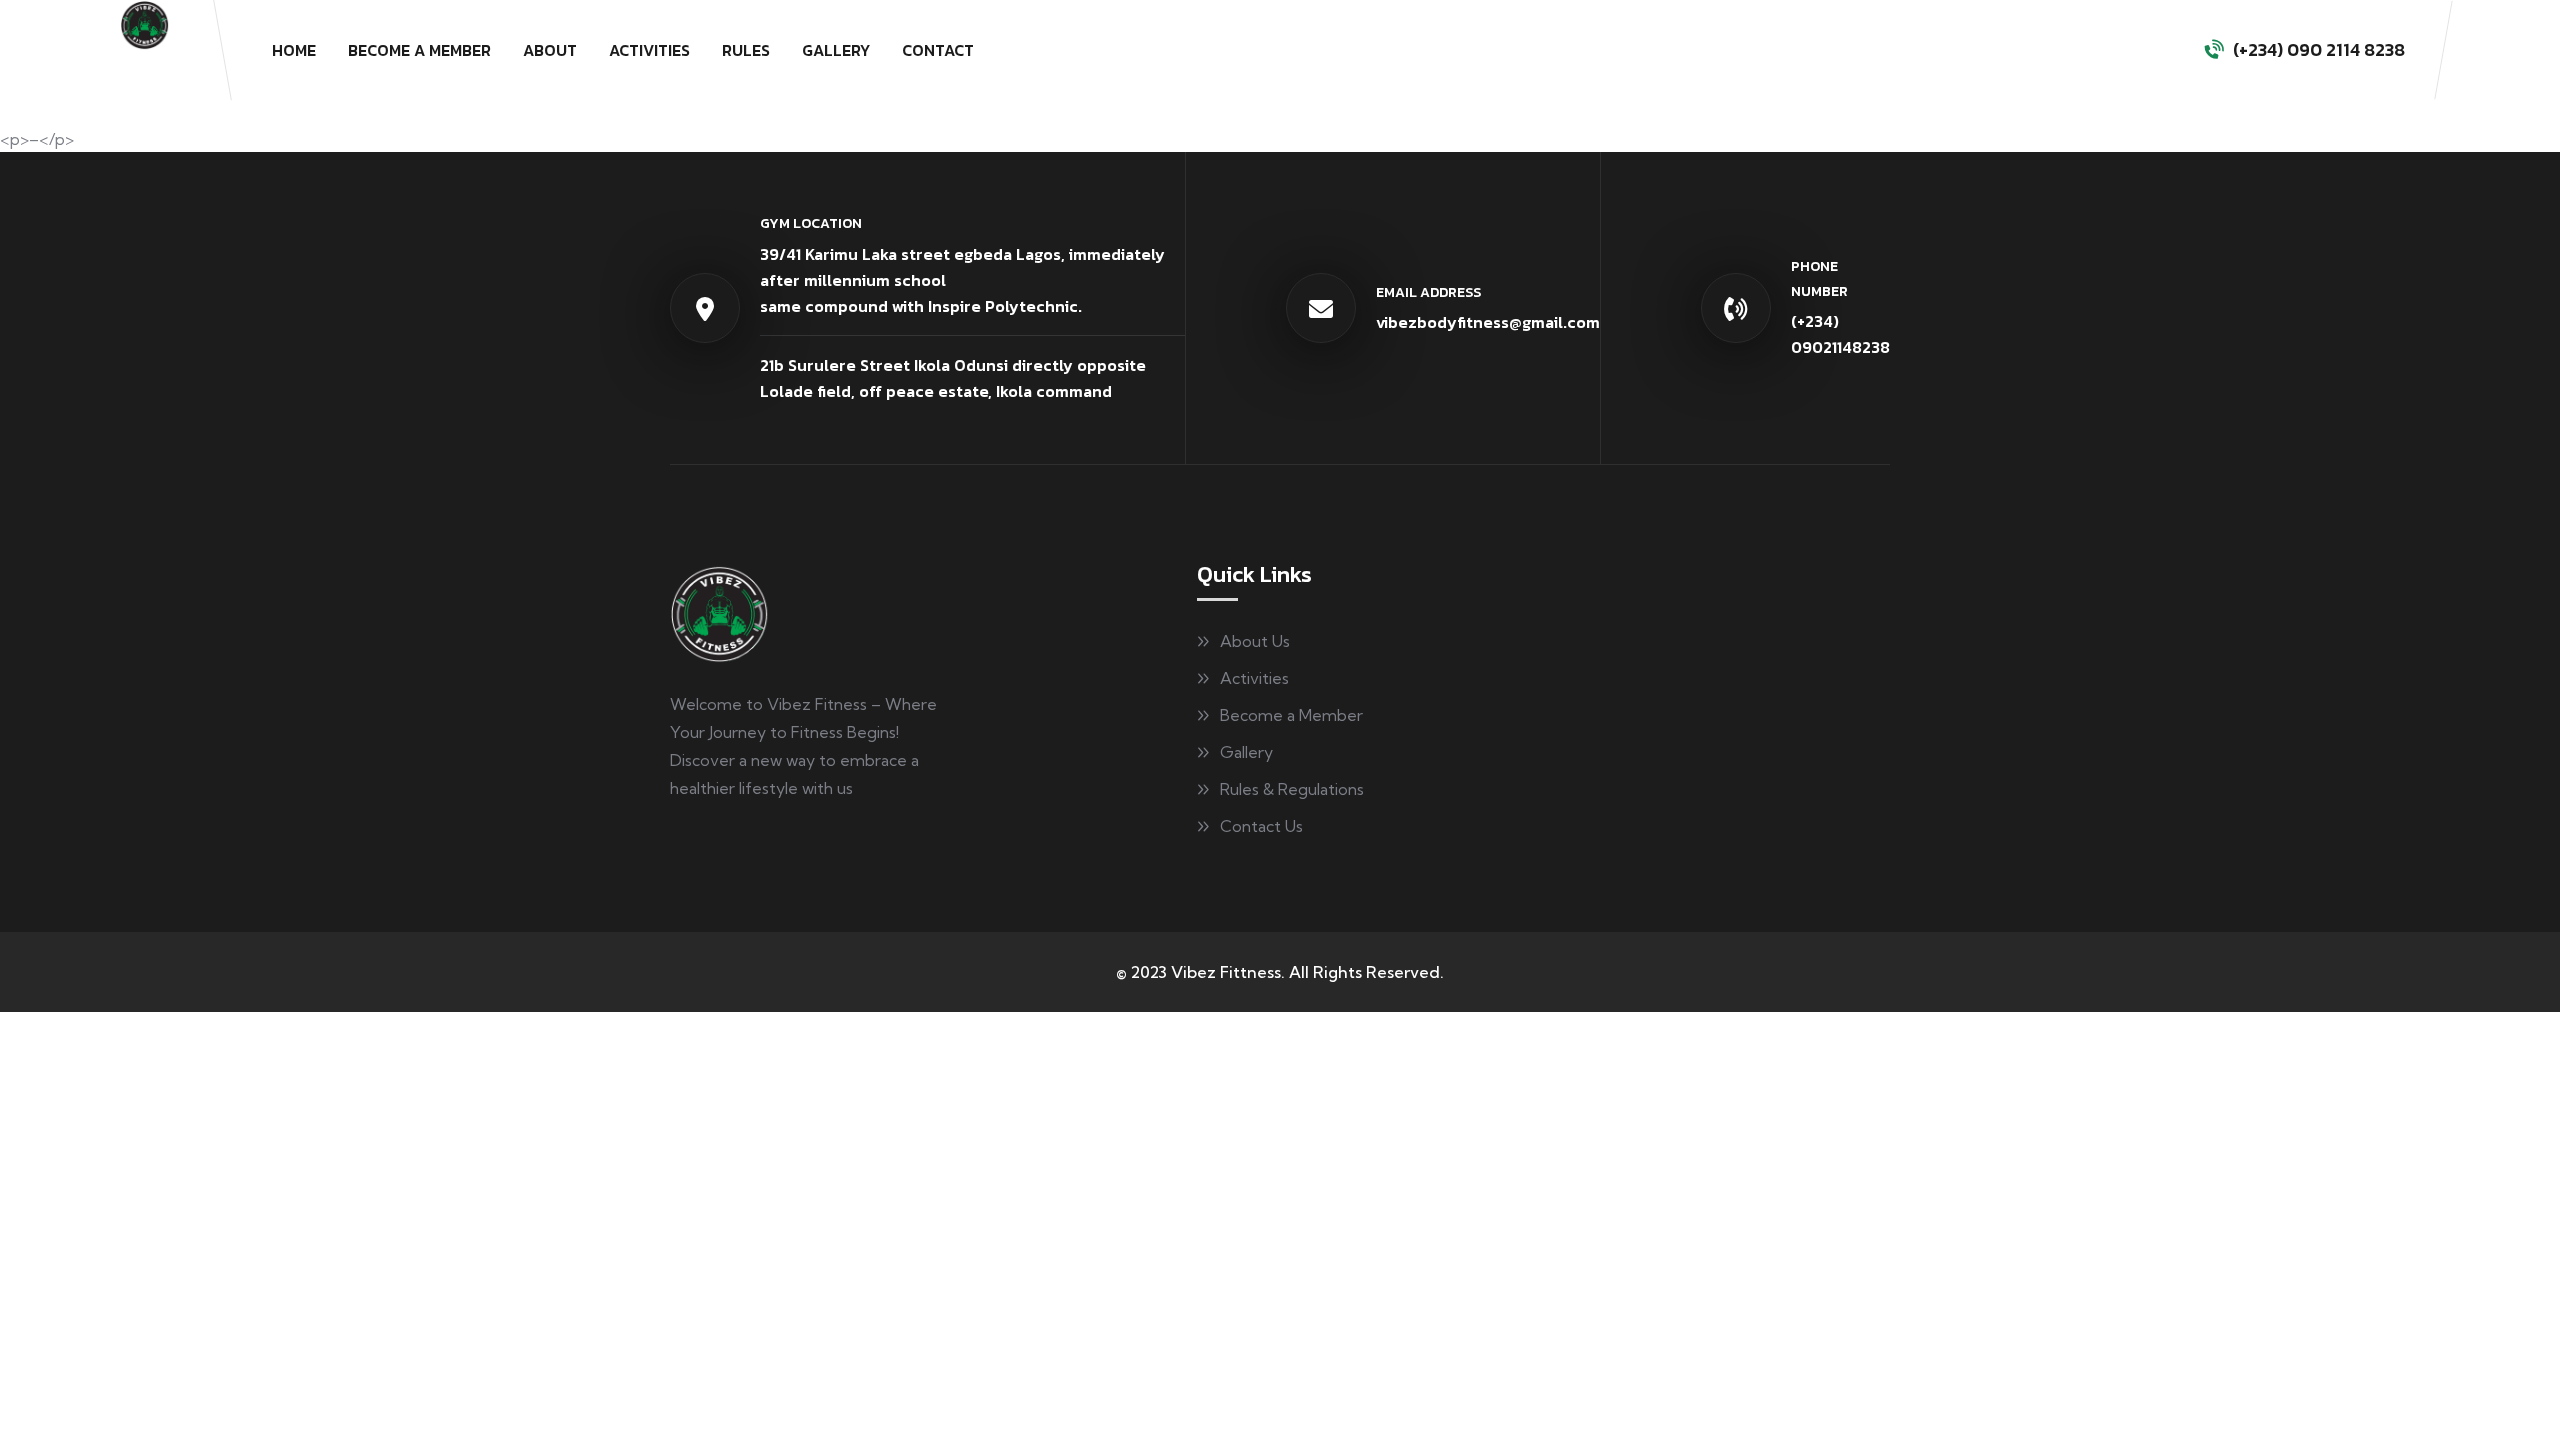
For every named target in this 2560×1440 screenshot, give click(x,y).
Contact (938, 50)
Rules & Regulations (1292, 789)
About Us (1255, 641)
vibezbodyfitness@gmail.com (1488, 322)
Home (294, 50)
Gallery (836, 50)
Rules (746, 50)
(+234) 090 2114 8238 (2319, 49)
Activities (649, 50)
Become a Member (419, 50)
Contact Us (1261, 826)
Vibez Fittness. (1228, 972)
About (550, 50)
